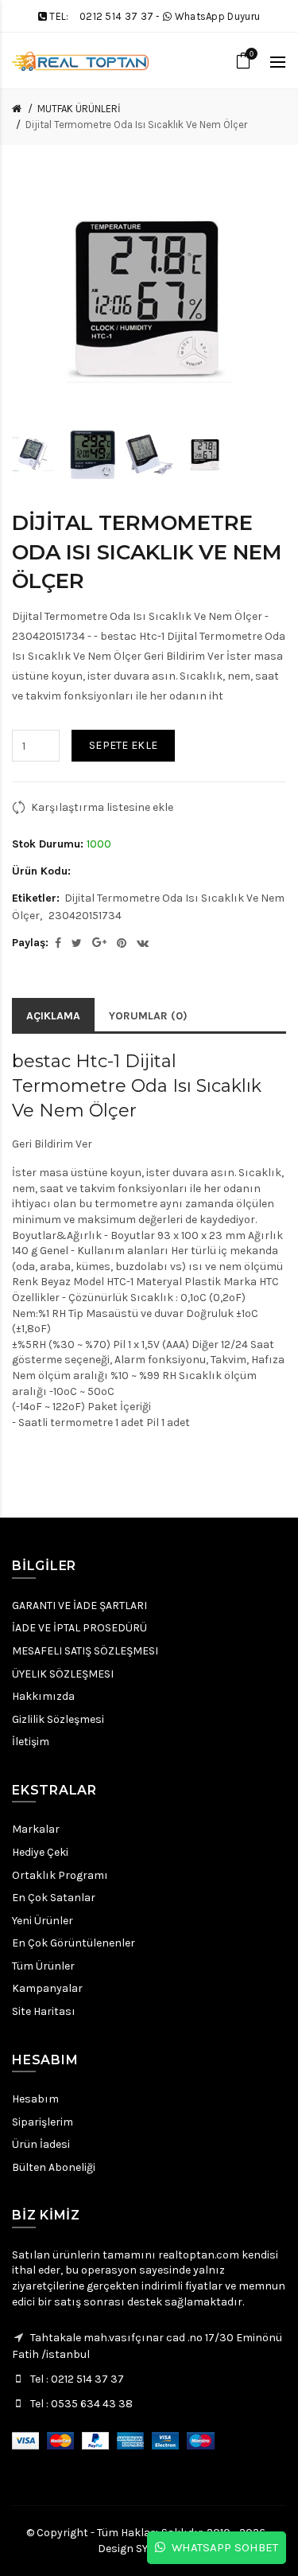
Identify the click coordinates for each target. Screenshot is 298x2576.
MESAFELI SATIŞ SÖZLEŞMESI (85, 1651)
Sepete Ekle (123, 745)
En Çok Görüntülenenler (74, 1943)
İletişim (31, 1742)
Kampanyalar (47, 1988)
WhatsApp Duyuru (218, 16)
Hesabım (35, 2099)
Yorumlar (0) (148, 1016)
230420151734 (85, 916)
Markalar (36, 1829)
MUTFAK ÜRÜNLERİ (79, 109)
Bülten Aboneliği (54, 2167)
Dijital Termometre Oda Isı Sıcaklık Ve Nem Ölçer (136, 125)
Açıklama (53, 1016)
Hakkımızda (43, 1696)
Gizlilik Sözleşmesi (58, 1719)
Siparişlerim (43, 2122)
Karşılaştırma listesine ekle (102, 807)
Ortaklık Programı (60, 1875)
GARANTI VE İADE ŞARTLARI (79, 1606)
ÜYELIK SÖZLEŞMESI (63, 1674)
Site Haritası (44, 2011)
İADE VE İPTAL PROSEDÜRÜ (79, 1628)
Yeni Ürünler (43, 1921)
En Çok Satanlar (54, 1898)
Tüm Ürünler (43, 1966)
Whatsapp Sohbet (222, 2547)
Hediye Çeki (40, 1852)
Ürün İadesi (41, 2144)
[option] (36, 455)
